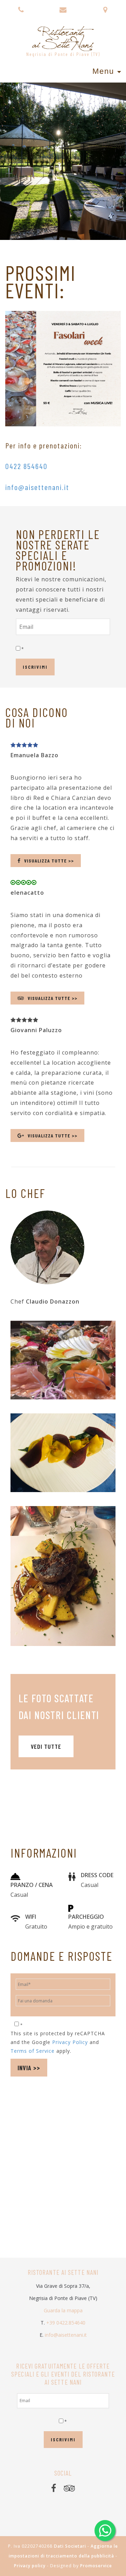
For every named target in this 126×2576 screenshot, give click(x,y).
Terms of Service (33, 2051)
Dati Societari (70, 2546)
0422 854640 (26, 466)
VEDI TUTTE (46, 1746)
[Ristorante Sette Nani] (63, 36)
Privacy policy (30, 2566)
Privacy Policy (70, 2042)
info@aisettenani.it (37, 487)
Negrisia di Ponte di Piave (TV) (63, 54)
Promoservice (96, 2566)
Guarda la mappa (63, 2310)
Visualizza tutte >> (49, 861)
